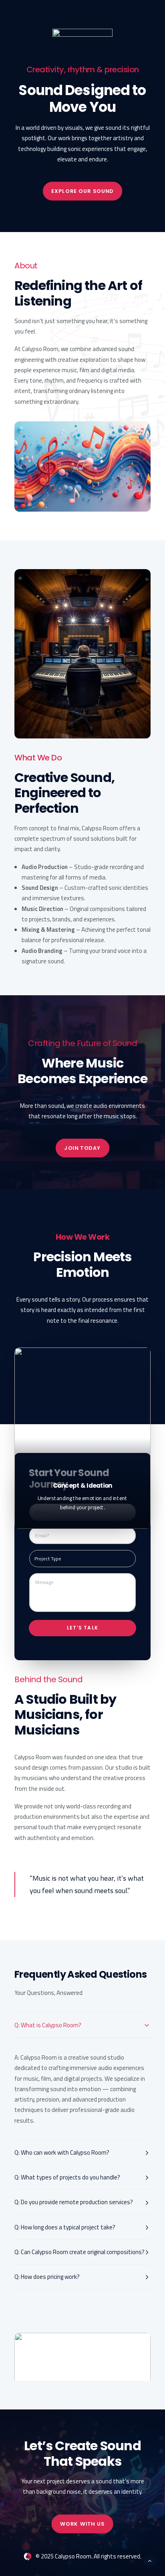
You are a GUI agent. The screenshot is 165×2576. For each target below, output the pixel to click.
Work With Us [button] (82, 2524)
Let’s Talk (82, 1628)
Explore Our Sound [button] (82, 191)
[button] (82, 2367)
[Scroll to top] (150, 2560)
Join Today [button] (82, 1148)
